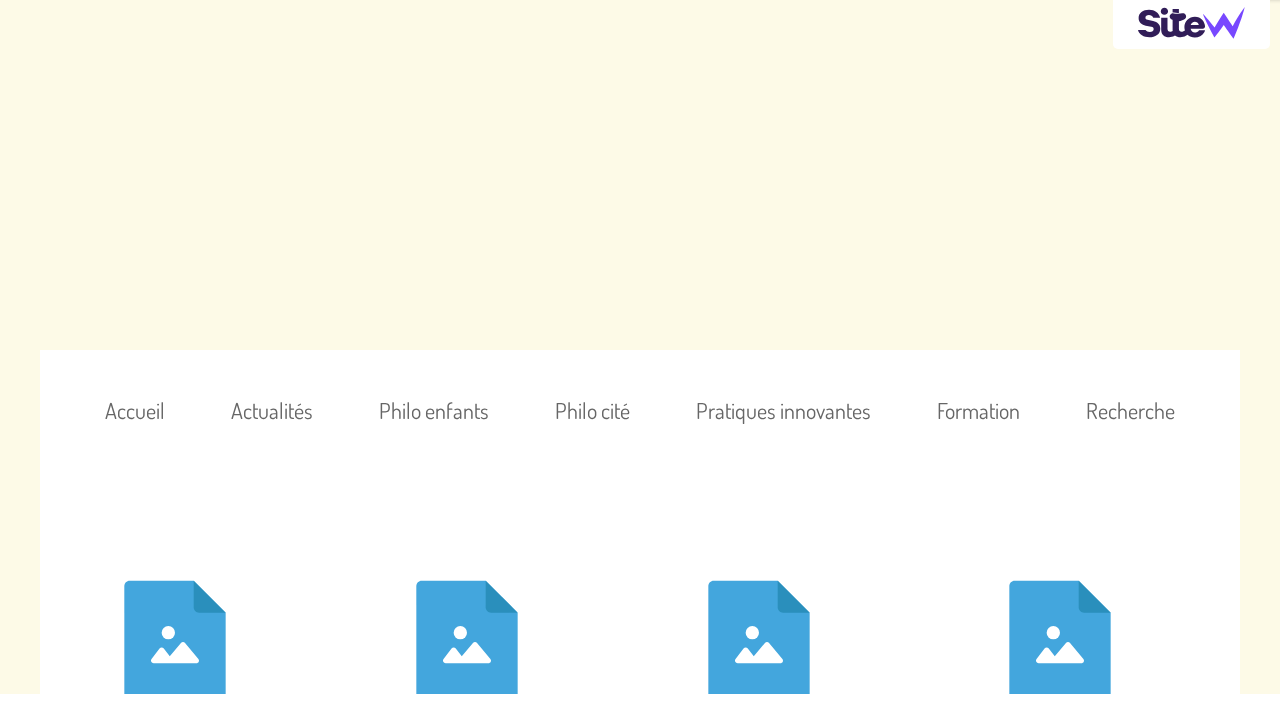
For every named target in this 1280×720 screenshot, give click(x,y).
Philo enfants (434, 410)
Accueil (135, 410)
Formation (978, 410)
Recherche (1130, 410)
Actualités (272, 410)
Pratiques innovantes (783, 410)
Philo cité (592, 410)
